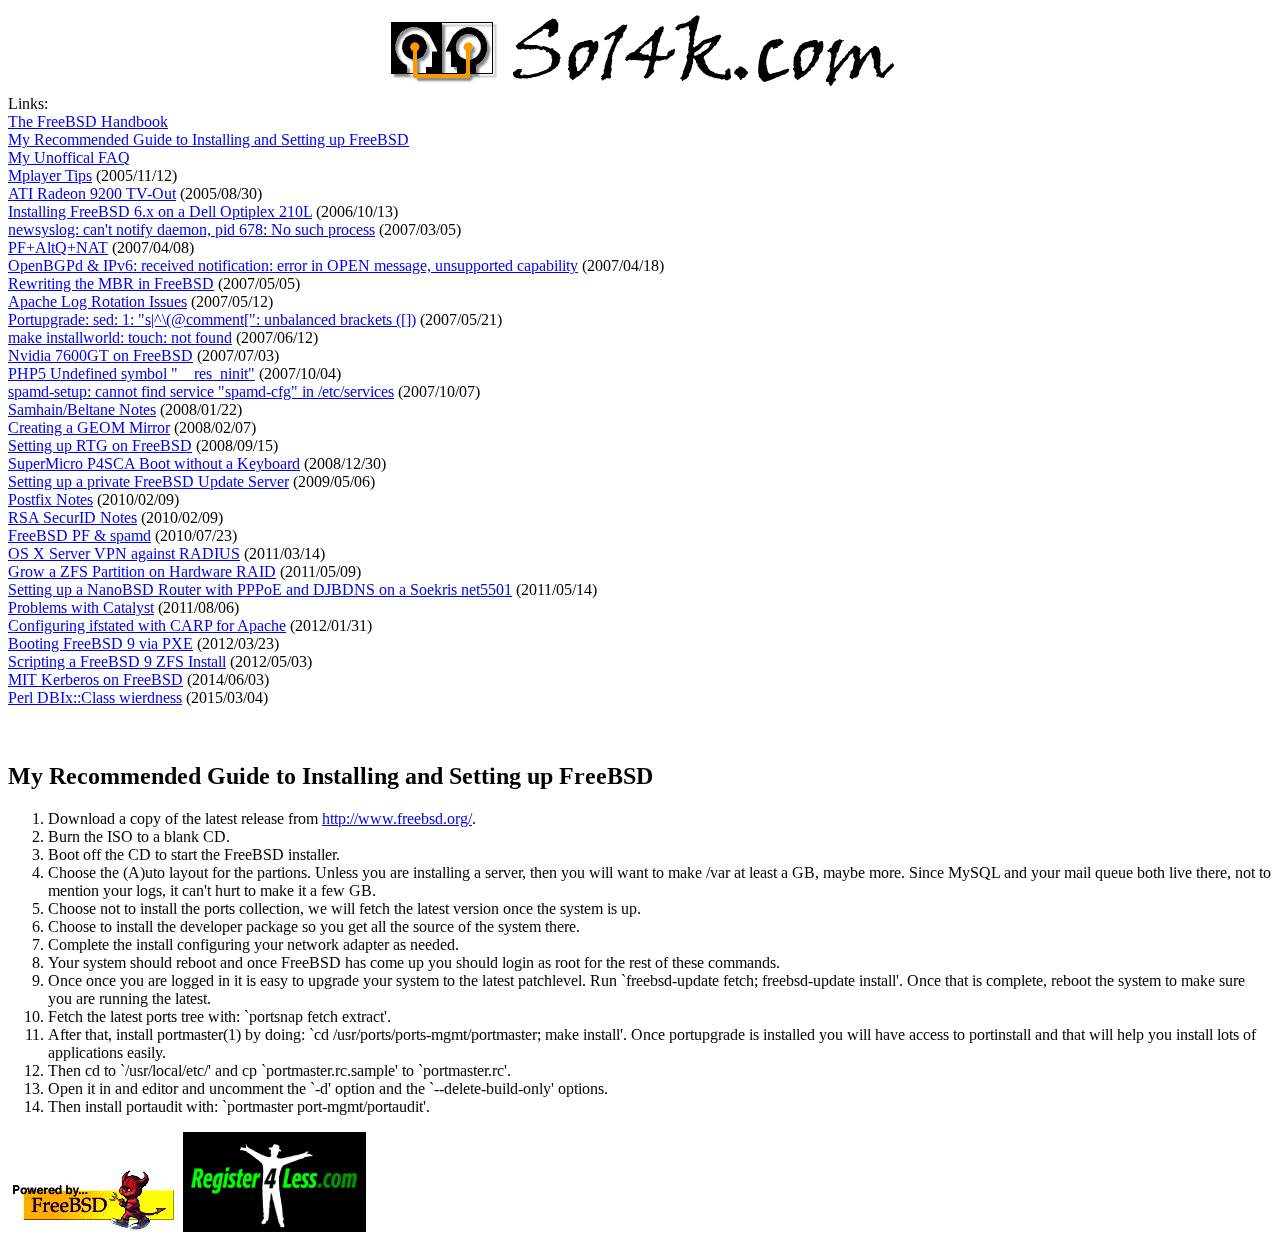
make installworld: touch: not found (120, 337)
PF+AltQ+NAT (58, 247)
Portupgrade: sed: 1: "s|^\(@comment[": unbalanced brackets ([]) (212, 319)
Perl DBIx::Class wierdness (95, 697)
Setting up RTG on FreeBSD (100, 445)
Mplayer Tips (50, 175)
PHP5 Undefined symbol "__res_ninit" (131, 373)
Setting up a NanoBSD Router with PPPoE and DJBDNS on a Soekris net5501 (260, 589)
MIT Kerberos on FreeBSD (95, 679)
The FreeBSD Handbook (88, 121)
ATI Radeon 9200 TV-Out (92, 193)
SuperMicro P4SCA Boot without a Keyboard (154, 463)
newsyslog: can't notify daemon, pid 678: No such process (191, 229)
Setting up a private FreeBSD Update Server (148, 481)
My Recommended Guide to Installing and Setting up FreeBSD (208, 139)
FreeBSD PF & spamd (79, 535)
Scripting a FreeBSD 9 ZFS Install (117, 661)
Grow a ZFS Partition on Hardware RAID (142, 571)
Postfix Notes (50, 499)
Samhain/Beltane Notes (82, 409)
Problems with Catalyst (81, 607)
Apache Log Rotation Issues (97, 301)
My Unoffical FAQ (69, 157)
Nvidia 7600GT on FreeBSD (100, 355)
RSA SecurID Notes (72, 517)
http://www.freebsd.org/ (397, 818)
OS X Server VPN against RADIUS (124, 553)
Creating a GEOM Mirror (89, 427)
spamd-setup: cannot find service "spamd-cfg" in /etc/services (201, 391)
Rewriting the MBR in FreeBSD (111, 283)
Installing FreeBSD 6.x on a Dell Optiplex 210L (160, 211)
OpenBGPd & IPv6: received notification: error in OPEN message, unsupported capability (293, 265)
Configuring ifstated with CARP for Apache (147, 625)
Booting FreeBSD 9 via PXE (100, 643)
